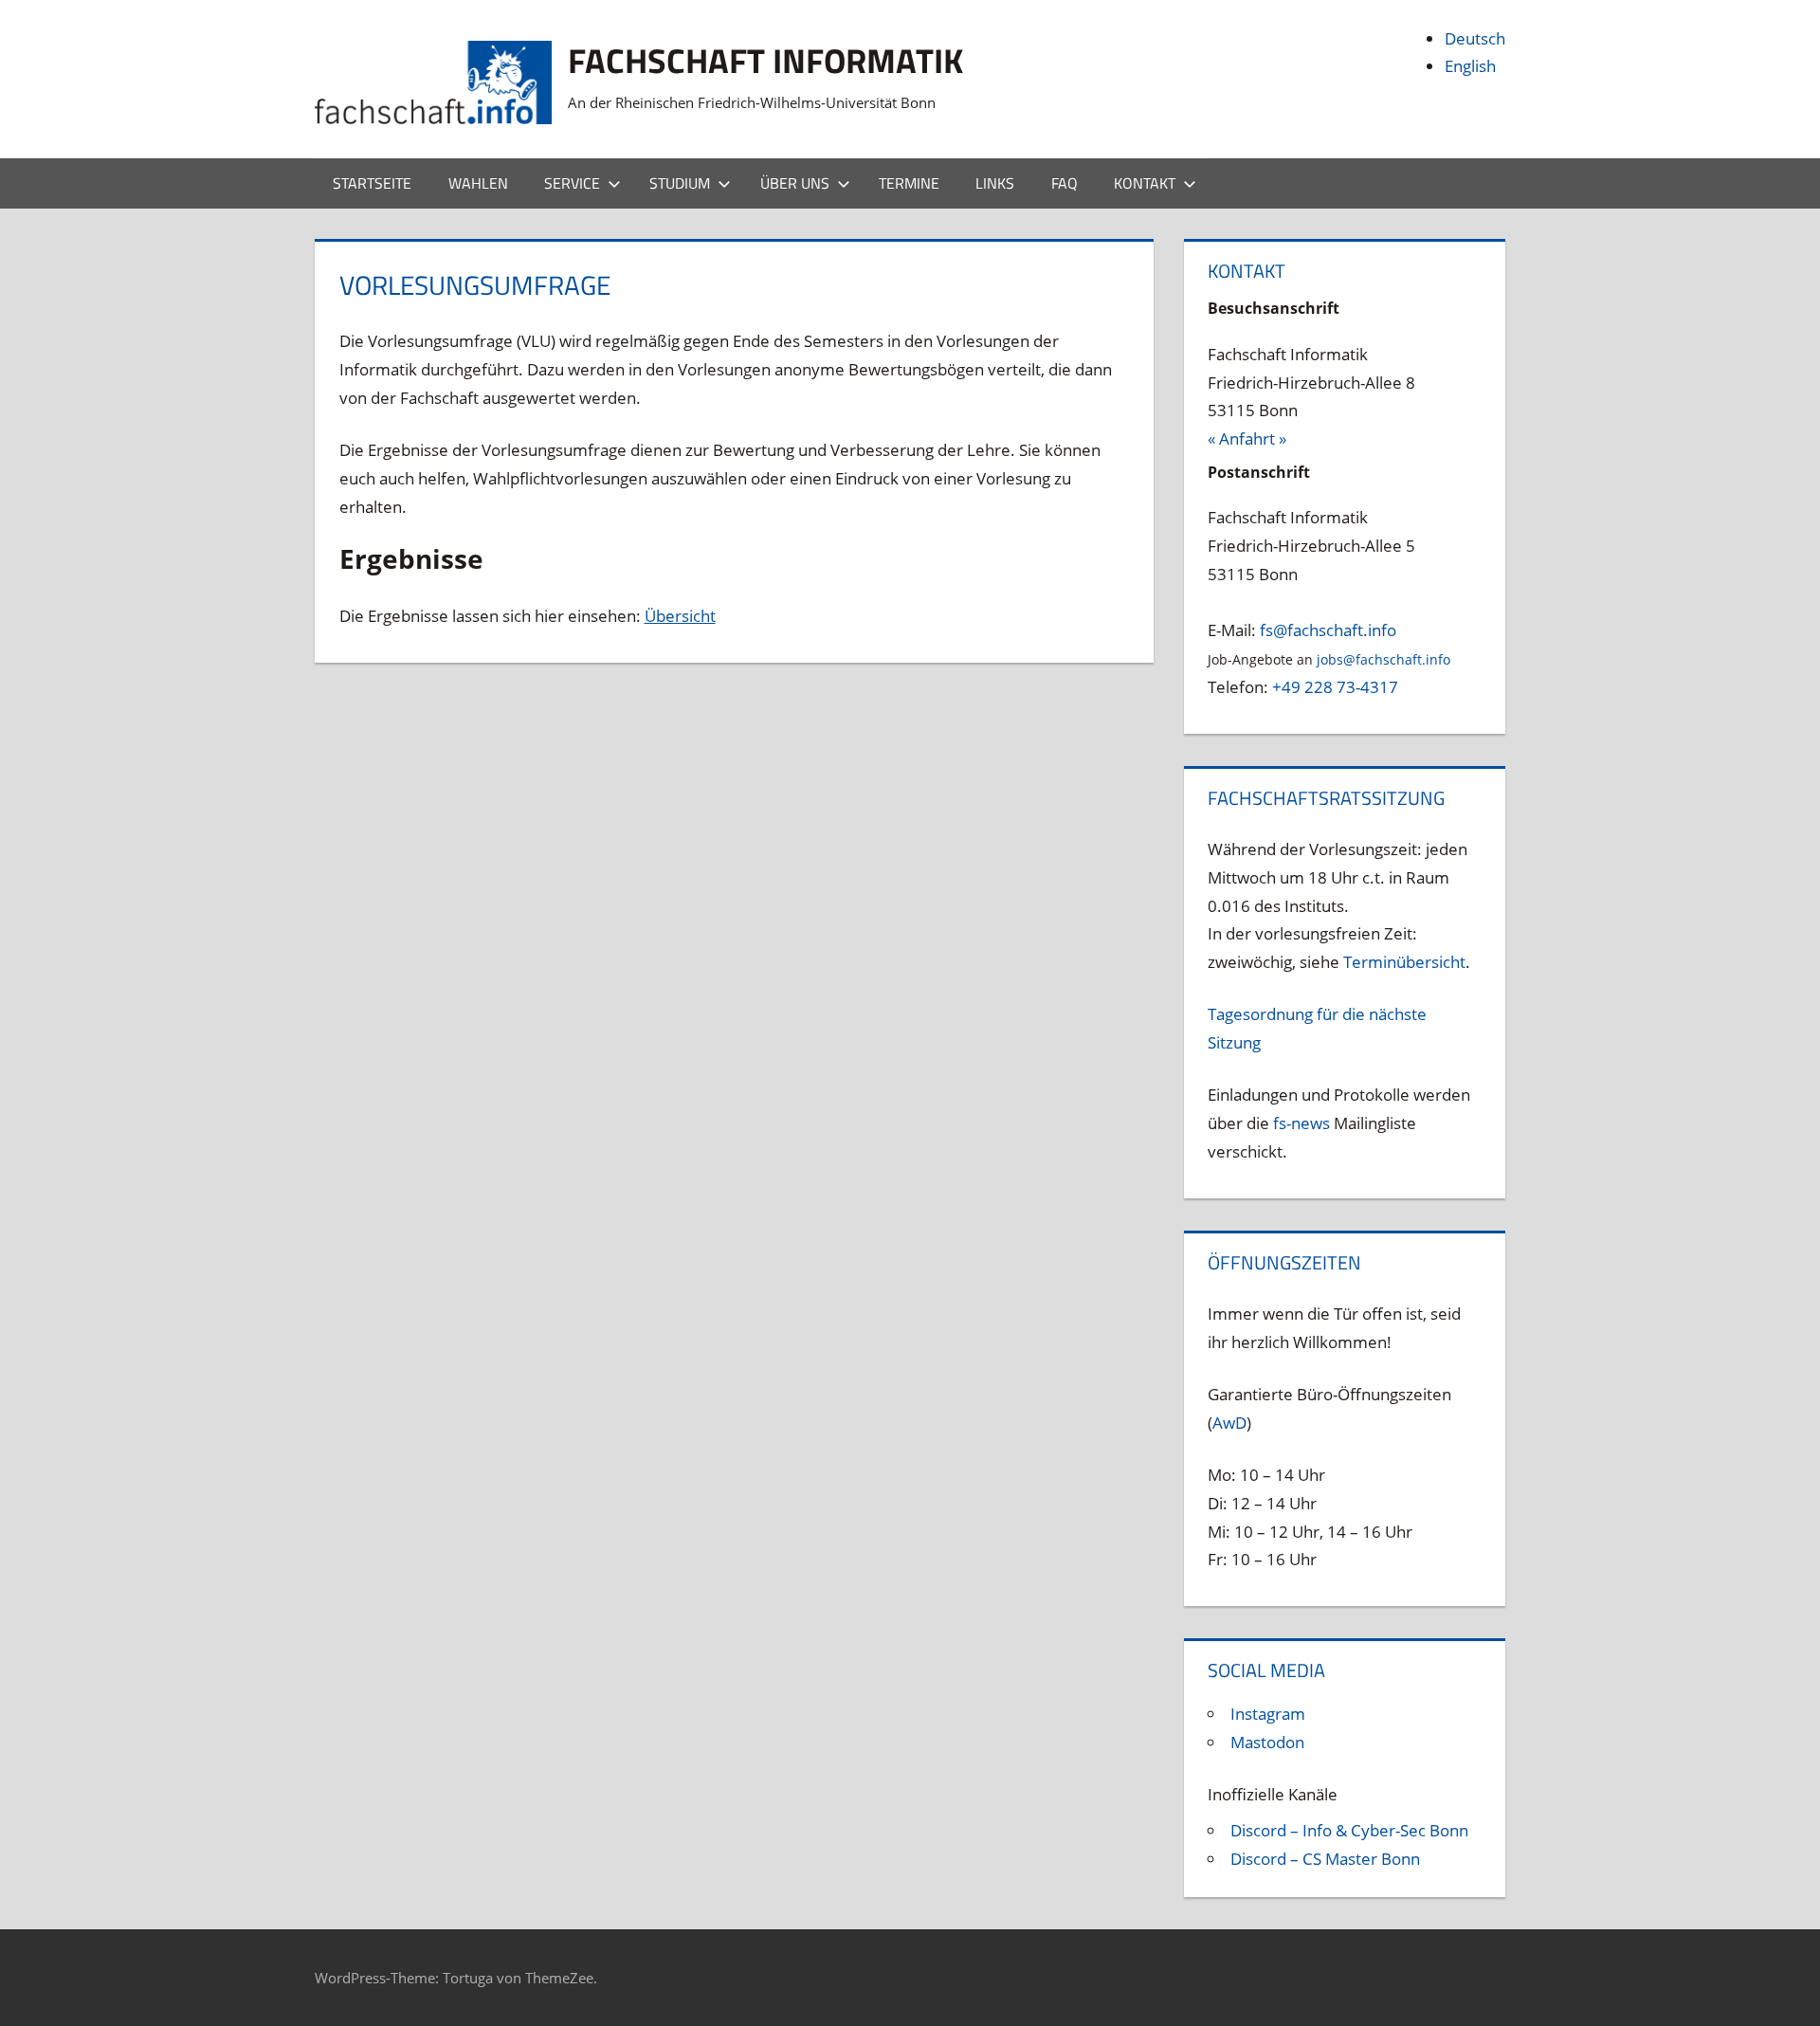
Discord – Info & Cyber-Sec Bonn (1349, 1830)
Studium (680, 183)
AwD (1229, 1423)
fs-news (1301, 1123)
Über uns (795, 183)
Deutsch (1475, 38)
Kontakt (1145, 183)
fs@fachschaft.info (1328, 630)
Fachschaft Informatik (765, 60)
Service (572, 183)
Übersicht (680, 616)
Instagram (1268, 1714)
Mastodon (1267, 1742)
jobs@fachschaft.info (1383, 659)
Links (995, 183)
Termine (909, 183)
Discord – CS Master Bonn (1325, 1859)
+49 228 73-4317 (1335, 687)
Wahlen (478, 183)
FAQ (1065, 183)
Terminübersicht (1404, 962)
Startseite (372, 183)
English (1470, 66)
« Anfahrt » (1247, 438)
